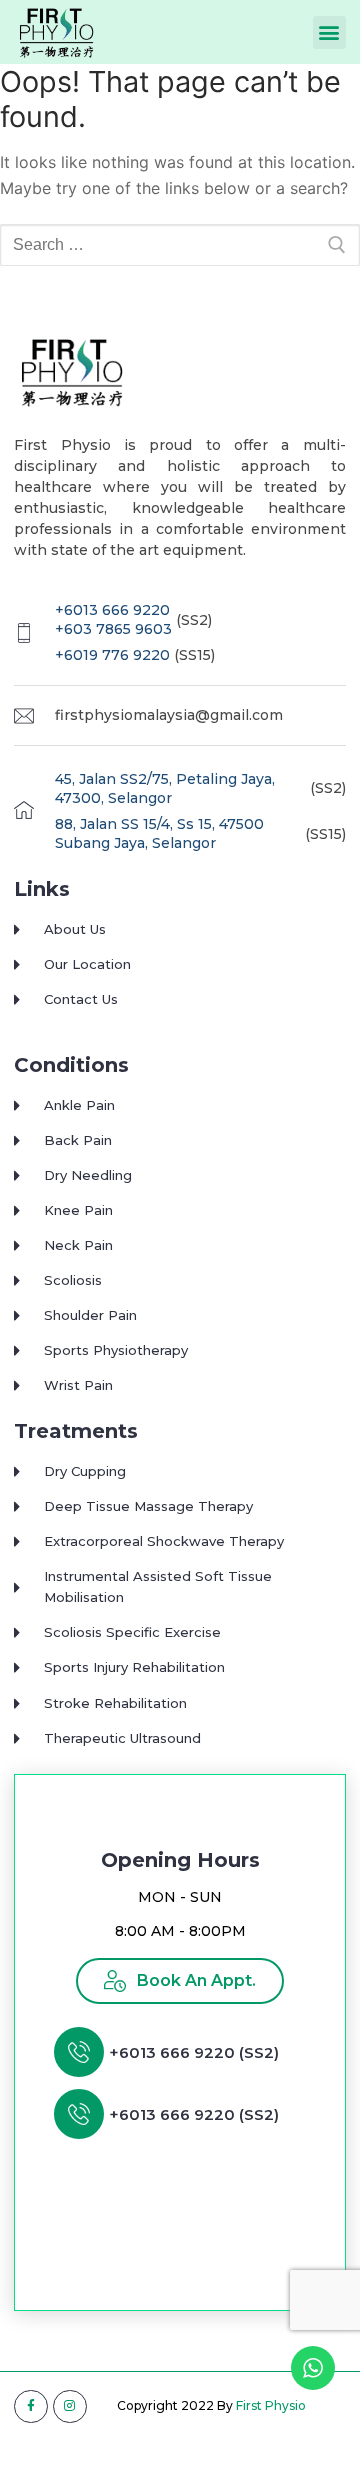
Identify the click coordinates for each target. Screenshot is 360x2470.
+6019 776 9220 (112, 655)
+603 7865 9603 (113, 629)
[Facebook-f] (31, 2407)
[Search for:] (180, 245)
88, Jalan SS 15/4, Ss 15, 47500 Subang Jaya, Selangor (159, 834)
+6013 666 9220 (112, 610)
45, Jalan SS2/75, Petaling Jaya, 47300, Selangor (165, 789)
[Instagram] (70, 2407)
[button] (329, 32)
